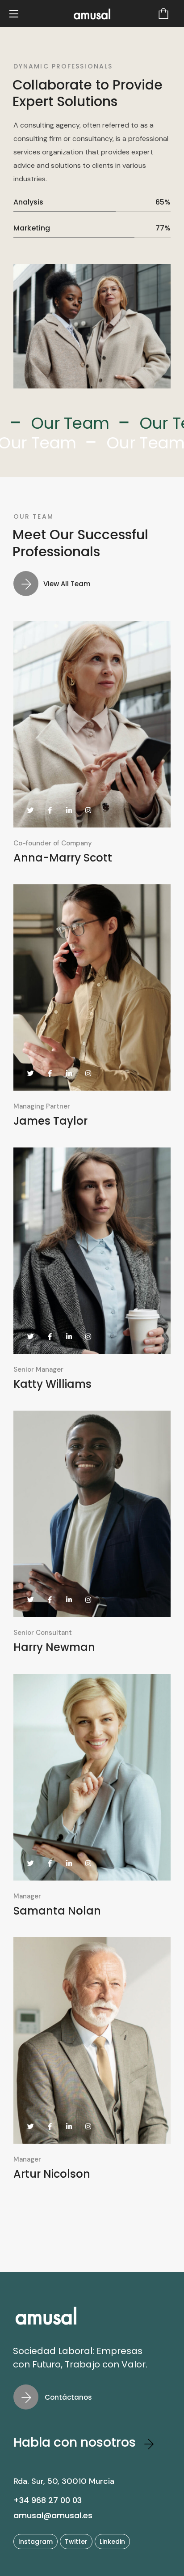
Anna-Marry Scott (63, 858)
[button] (163, 13)
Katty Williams (52, 1384)
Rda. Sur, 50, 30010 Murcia (64, 2481)
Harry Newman (54, 1647)
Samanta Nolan (57, 1911)
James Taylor (50, 1121)
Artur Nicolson (52, 2174)
